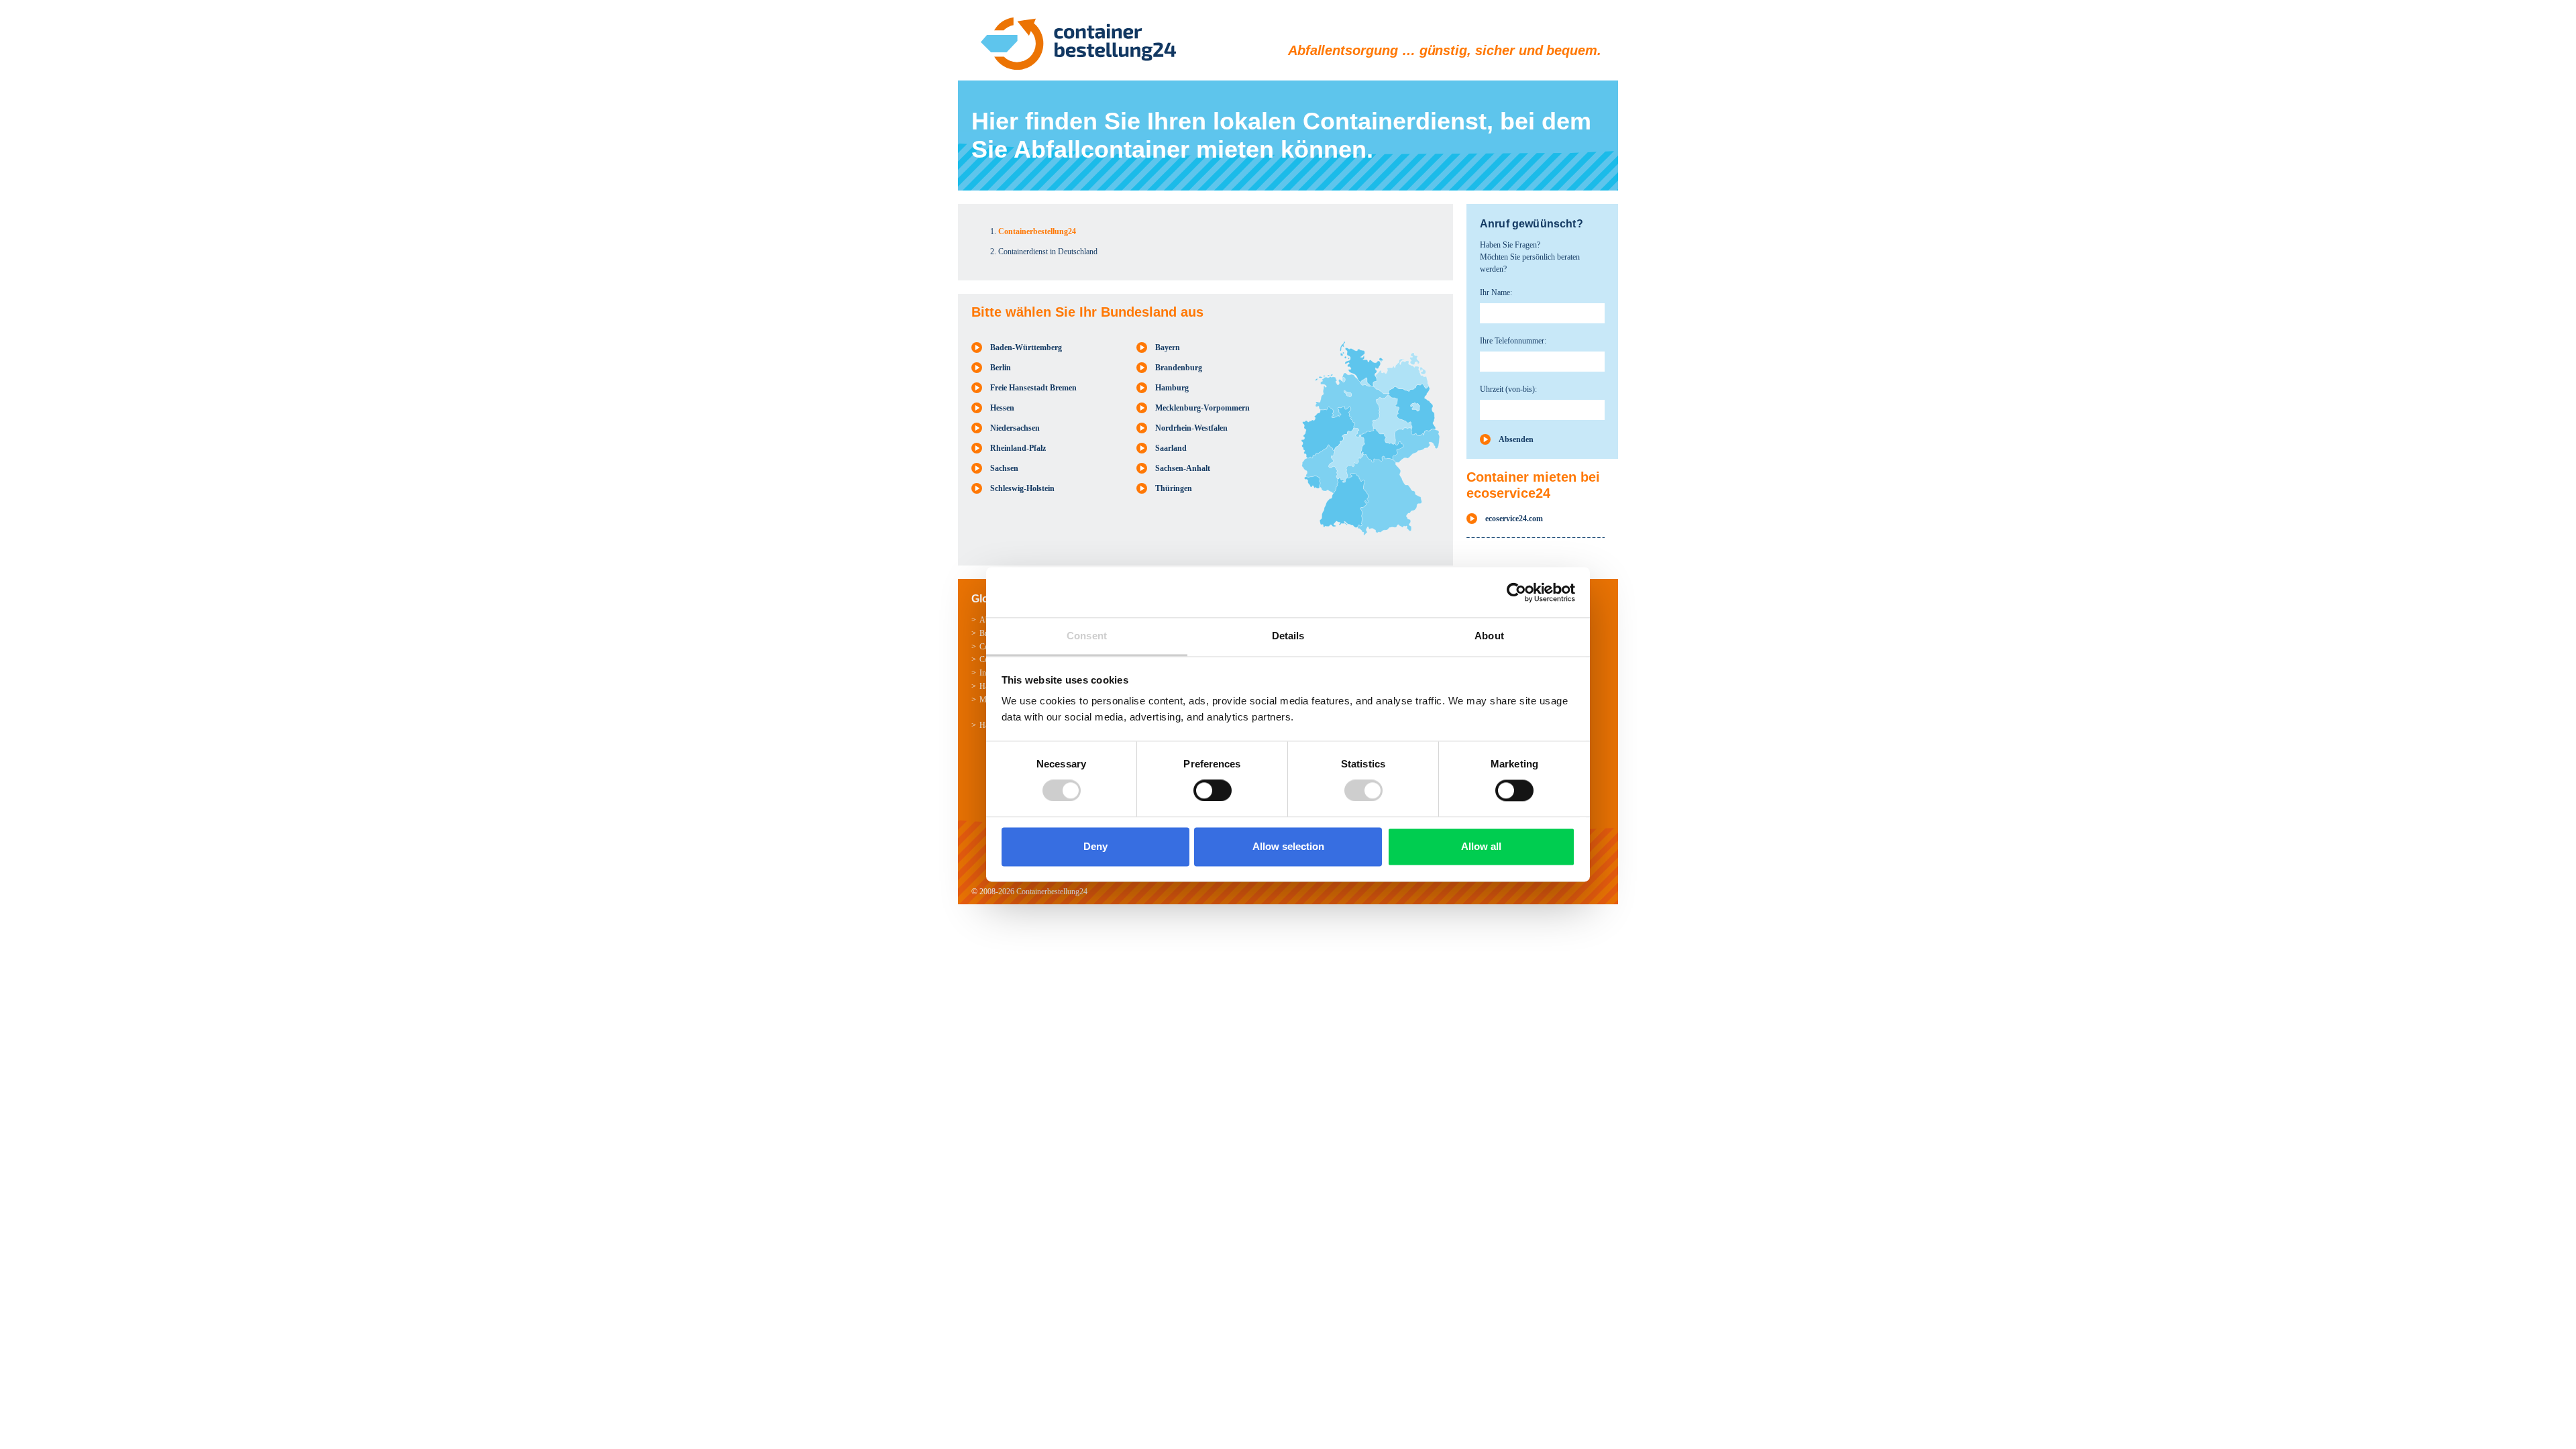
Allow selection (1288, 846)
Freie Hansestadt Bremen (1033, 388)
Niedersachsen (1015, 428)
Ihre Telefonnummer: (1513, 341)
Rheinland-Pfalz (1018, 448)
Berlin (1001, 368)
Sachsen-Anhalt (1183, 468)
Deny (1095, 846)
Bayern (1168, 347)
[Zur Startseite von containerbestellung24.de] (1078, 44)
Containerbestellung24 (1052, 892)
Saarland (1171, 448)
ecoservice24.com (1514, 519)
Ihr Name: (1496, 292)
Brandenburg (1179, 368)
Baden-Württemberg (1026, 347)
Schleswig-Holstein (1022, 488)
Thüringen (1174, 488)
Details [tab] (1288, 636)
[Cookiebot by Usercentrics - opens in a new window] (1516, 592)
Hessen (1002, 408)
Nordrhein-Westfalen (1191, 428)
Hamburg (1172, 388)
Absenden (1516, 439)
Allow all (1481, 846)
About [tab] (1489, 636)
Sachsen (1004, 468)
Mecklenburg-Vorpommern (1202, 408)
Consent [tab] (1087, 636)
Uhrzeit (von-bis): (1508, 389)
